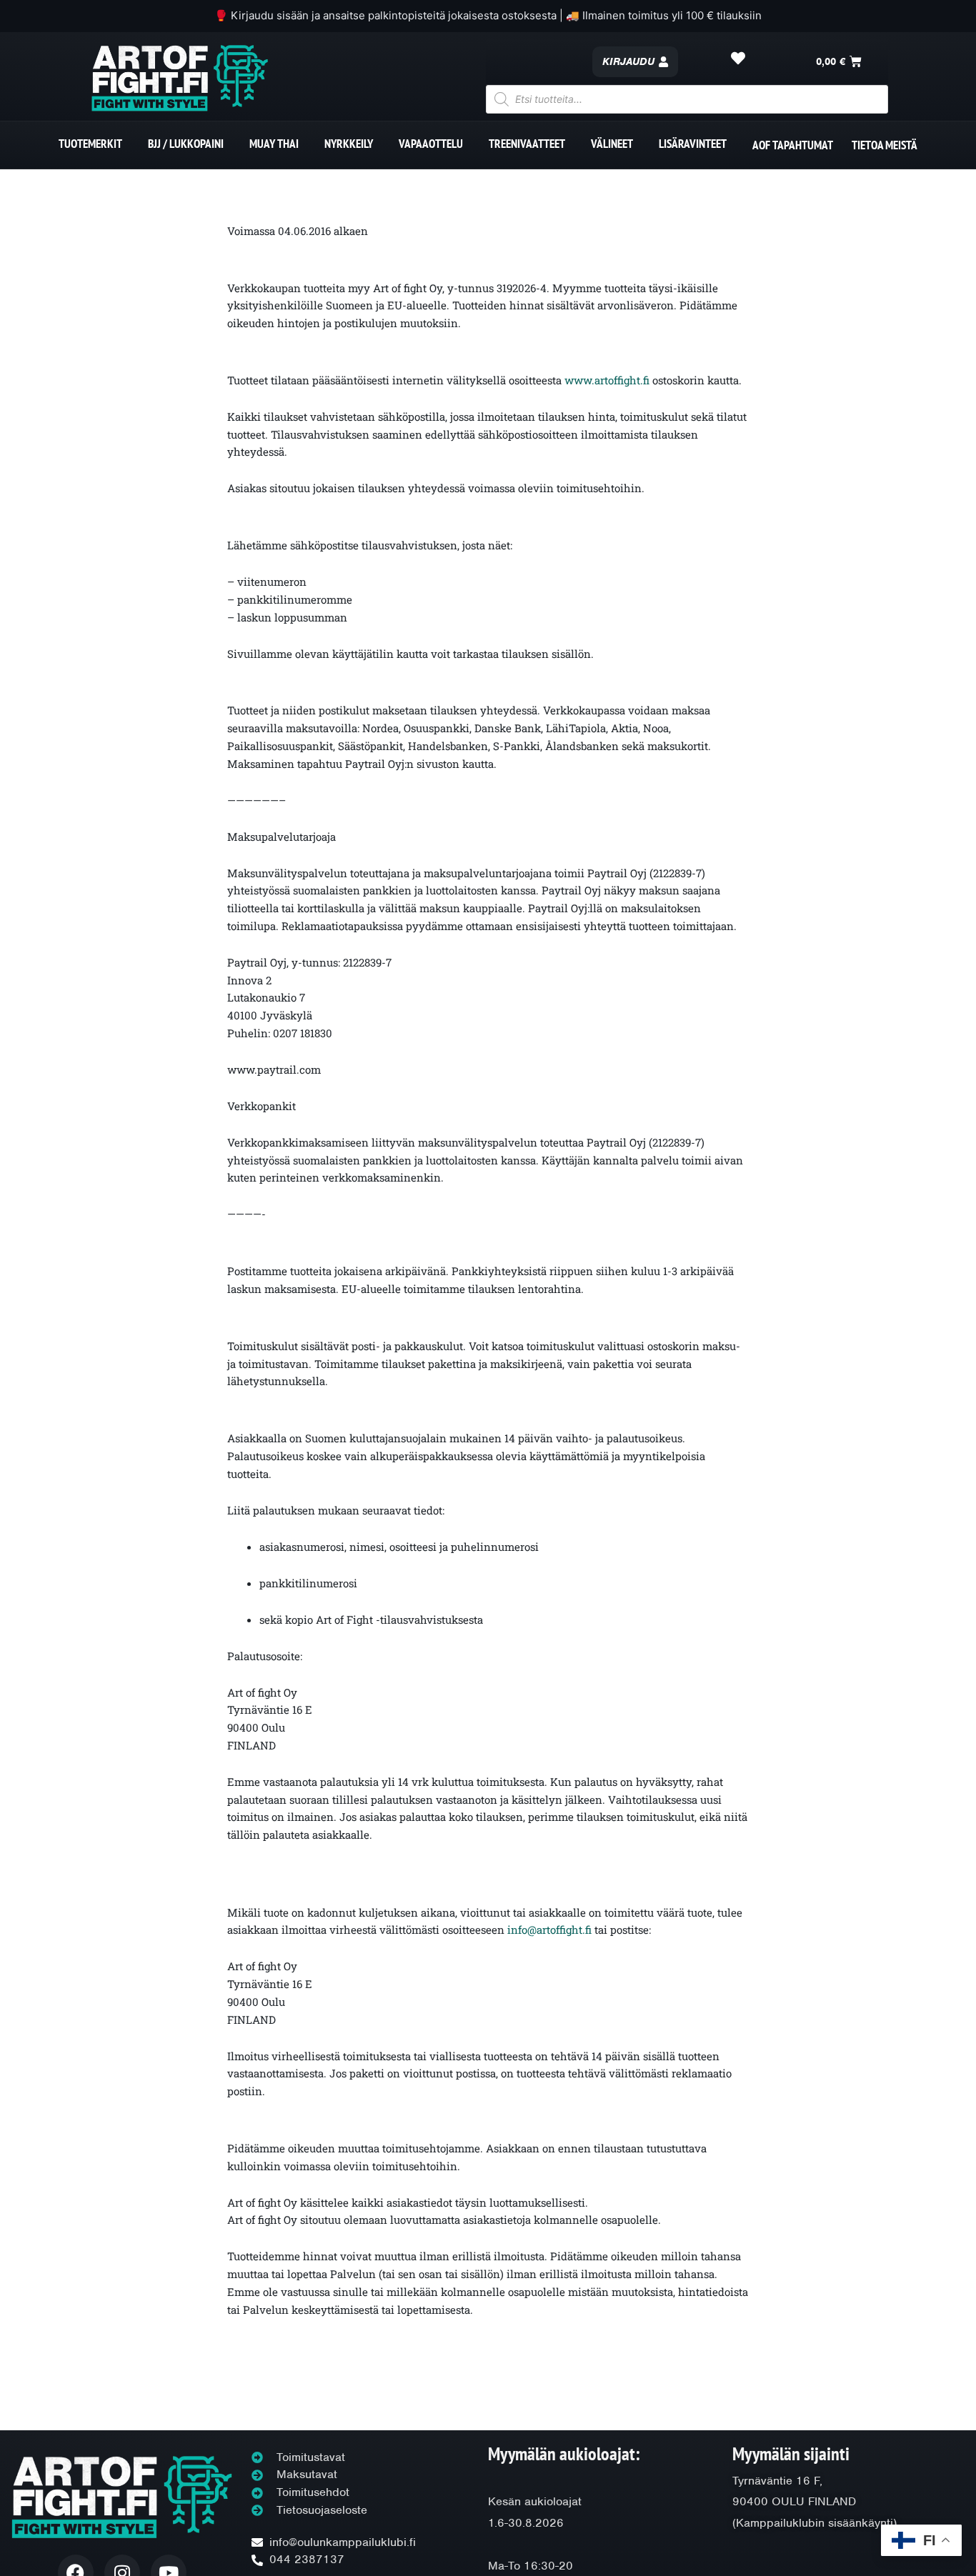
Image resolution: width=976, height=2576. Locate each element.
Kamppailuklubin (780, 2523)
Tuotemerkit (90, 144)
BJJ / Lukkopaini (186, 144)
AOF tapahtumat (793, 145)
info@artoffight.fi (549, 1929)
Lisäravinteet (693, 144)
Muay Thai (274, 144)
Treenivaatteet (527, 144)
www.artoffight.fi (607, 380)
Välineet (612, 144)
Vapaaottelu (431, 144)
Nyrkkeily (349, 144)
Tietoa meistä (885, 145)
